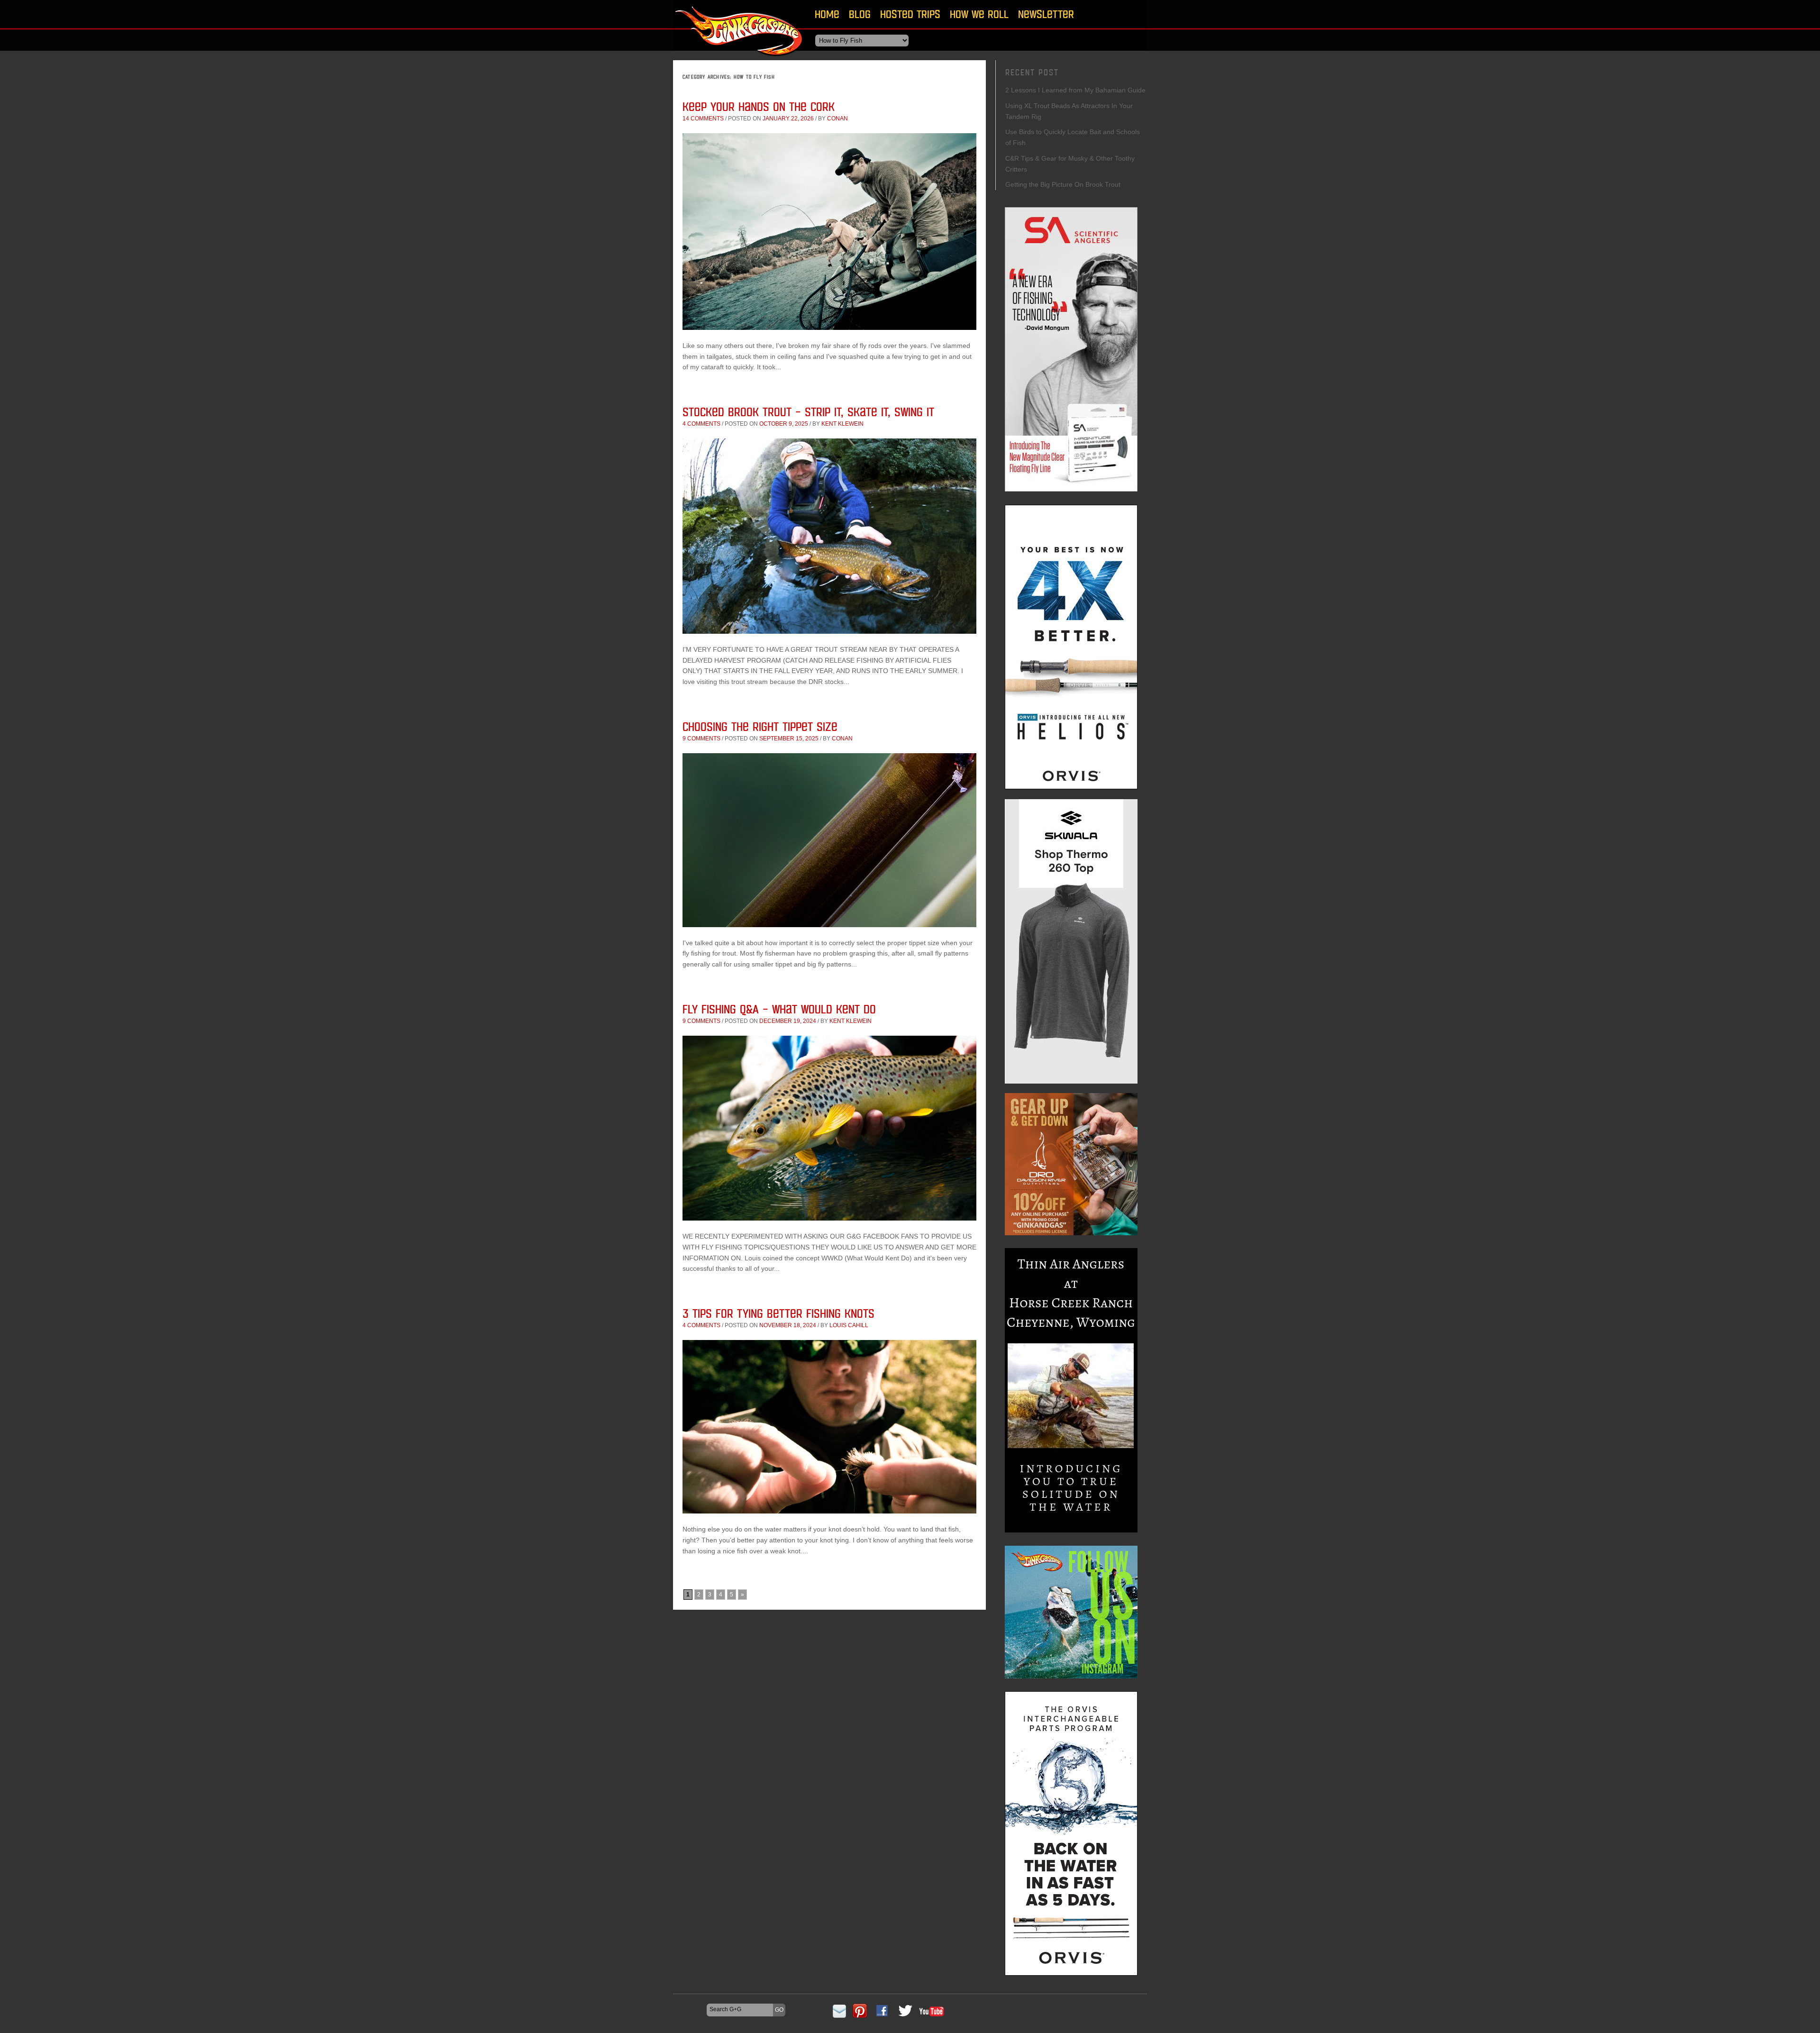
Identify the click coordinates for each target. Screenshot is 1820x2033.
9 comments (701, 738)
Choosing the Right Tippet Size (760, 726)
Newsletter (1046, 14)
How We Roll (979, 14)
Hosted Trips (910, 14)
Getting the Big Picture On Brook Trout (1063, 184)
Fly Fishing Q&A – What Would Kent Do (779, 1009)
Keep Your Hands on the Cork (759, 106)
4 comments (701, 424)
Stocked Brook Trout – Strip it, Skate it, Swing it (808, 412)
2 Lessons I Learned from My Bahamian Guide (1075, 90)
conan (837, 119)
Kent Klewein (842, 424)
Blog (860, 14)
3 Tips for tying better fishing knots (778, 1313)
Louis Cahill (849, 1325)
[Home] (739, 59)
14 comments (703, 119)
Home (827, 14)
